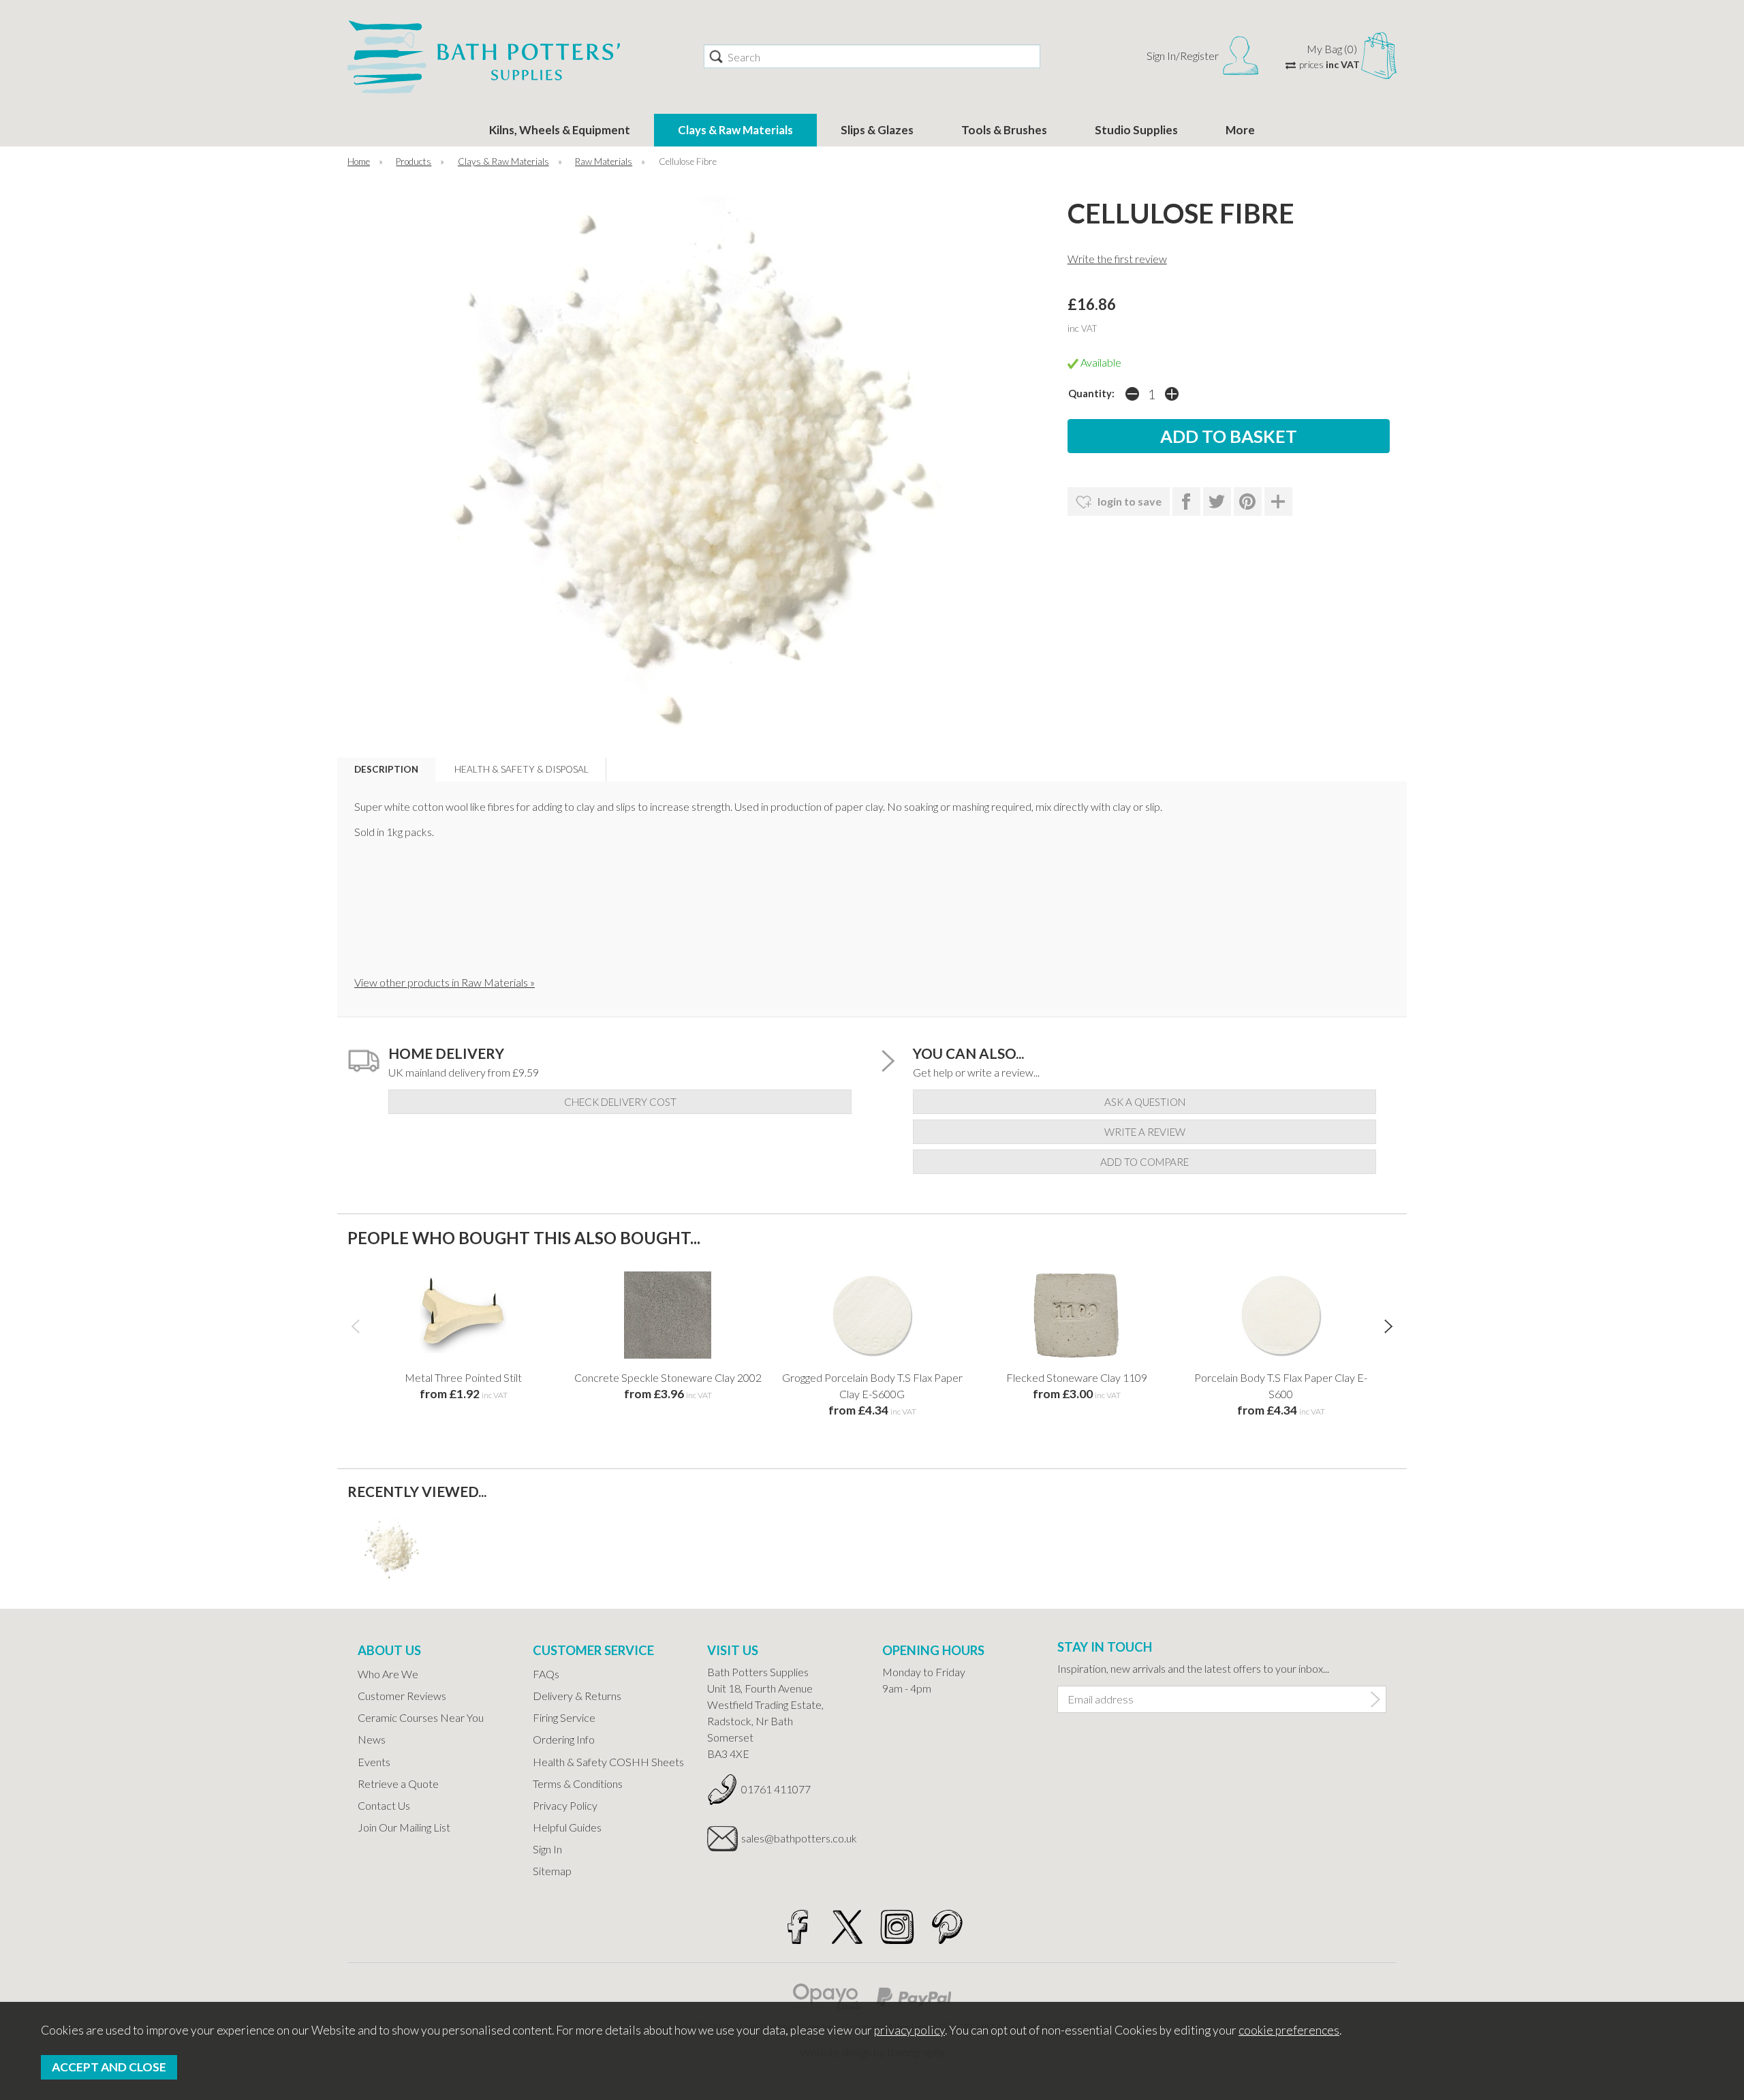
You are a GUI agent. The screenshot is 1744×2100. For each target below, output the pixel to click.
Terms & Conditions (578, 1784)
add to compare (1144, 1162)
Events (374, 1762)
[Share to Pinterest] (1248, 501)
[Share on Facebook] (1186, 501)
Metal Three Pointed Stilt (463, 1377)
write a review (1145, 1132)
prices (1329, 64)
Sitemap (552, 1871)
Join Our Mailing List (404, 1827)
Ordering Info (564, 1739)
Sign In (547, 1849)
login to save (1128, 501)
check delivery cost (620, 1102)
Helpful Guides (567, 1827)
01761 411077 (776, 1789)
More (1240, 130)
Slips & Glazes (877, 130)
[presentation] (355, 1325)
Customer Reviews (402, 1696)
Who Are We (388, 1674)
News (372, 1739)
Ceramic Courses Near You (421, 1717)
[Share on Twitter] (1217, 501)
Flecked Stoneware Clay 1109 (1077, 1377)
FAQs (546, 1674)
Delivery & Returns (577, 1696)
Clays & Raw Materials (735, 130)
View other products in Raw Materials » (445, 982)
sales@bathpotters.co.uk (799, 1838)
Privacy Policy (565, 1805)
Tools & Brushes (1004, 130)
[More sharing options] (1278, 501)
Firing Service (564, 1717)
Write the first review (1117, 259)
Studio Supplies (1136, 130)
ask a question (1145, 1102)
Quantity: (1091, 393)
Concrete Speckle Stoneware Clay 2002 (668, 1377)
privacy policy (909, 2030)
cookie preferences (1289, 2030)
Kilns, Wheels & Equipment (560, 130)
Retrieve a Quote (398, 1784)
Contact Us (384, 1805)
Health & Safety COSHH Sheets (608, 1762)
